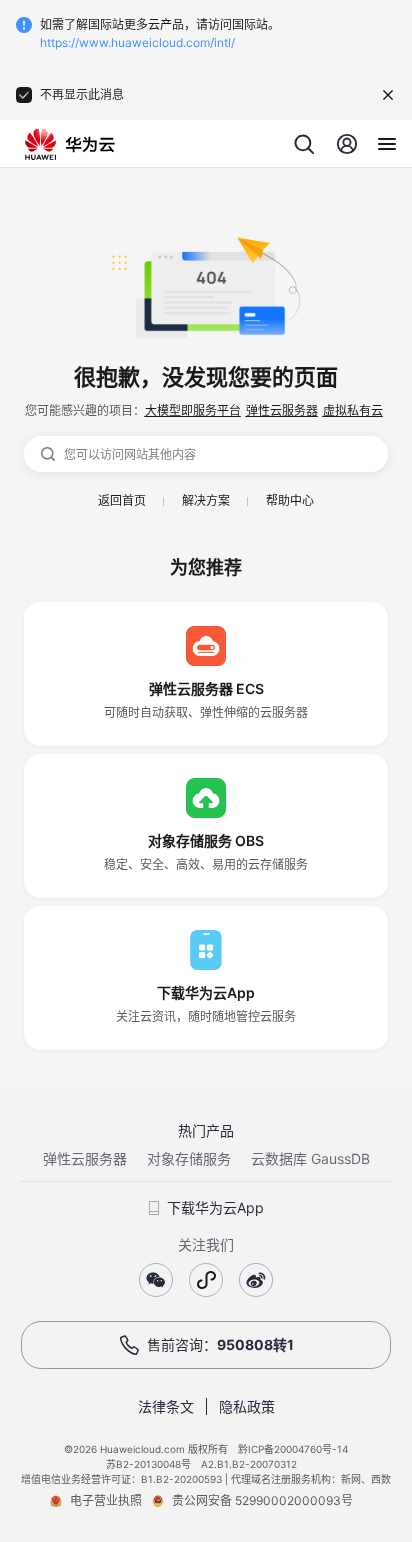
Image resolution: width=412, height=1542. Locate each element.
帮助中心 (290, 500)
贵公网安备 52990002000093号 (262, 1500)
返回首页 (122, 500)
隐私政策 (247, 1406)
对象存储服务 (189, 1158)
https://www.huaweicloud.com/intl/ (137, 42)
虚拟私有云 (353, 410)
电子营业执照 (106, 1500)
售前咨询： (220, 1344)
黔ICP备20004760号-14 (293, 1449)
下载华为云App (215, 1207)
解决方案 (206, 500)
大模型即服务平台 (193, 410)
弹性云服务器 (282, 410)
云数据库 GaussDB (310, 1158)
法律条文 (166, 1406)
